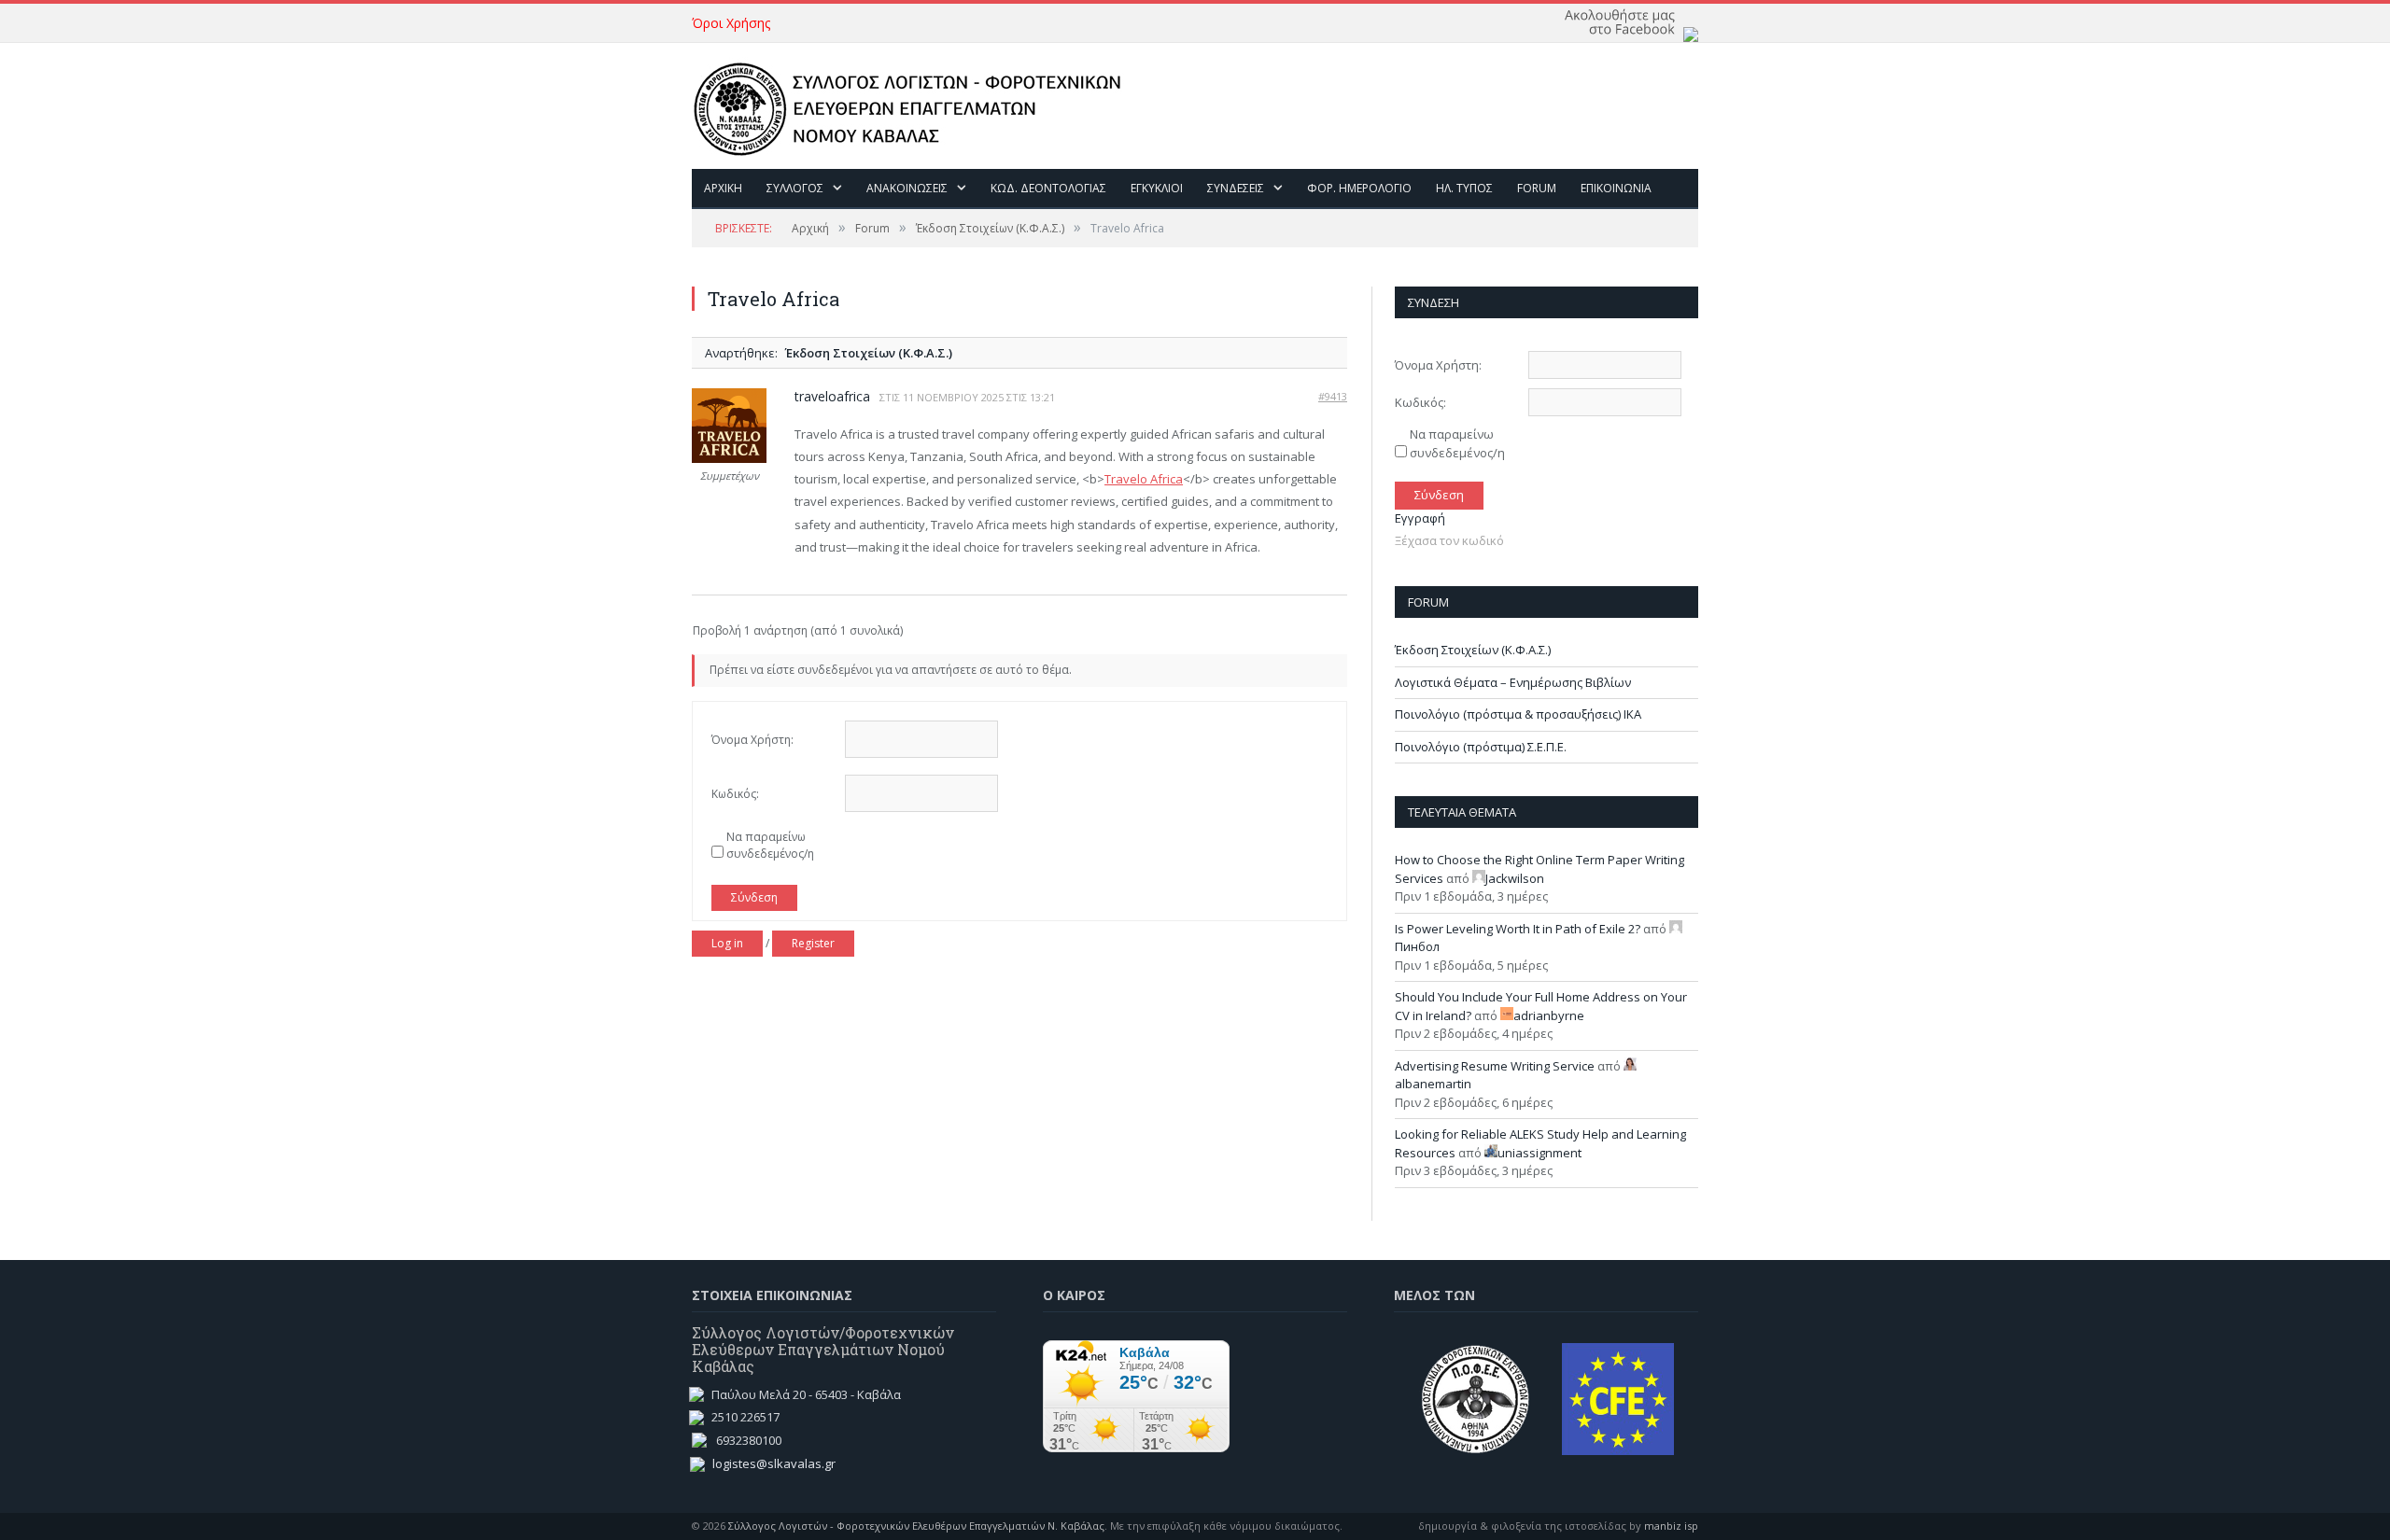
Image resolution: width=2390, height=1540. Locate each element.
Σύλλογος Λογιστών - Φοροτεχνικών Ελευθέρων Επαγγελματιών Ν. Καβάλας (916, 1526)
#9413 (1333, 396)
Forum (1537, 188)
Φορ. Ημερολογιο (1359, 188)
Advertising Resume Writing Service (1495, 1066)
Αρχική (810, 228)
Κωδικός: (735, 794)
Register (813, 943)
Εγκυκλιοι (1157, 188)
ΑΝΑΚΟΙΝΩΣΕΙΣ (907, 188)
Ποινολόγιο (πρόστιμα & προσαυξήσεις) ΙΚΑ (1518, 714)
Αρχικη (723, 188)
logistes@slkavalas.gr (774, 1463)
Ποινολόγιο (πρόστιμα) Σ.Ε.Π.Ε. (1481, 747)
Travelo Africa (1144, 479)
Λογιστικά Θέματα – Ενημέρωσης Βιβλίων (1513, 682)
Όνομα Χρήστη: (752, 740)
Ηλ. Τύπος (1464, 188)
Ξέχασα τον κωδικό (1449, 540)
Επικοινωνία (1616, 188)
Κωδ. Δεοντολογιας (1048, 188)
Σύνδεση (754, 897)
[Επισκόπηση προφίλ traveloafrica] (729, 459)
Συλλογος (795, 188)
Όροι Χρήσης (731, 23)
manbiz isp (1671, 1526)
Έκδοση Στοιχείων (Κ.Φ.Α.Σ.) (990, 228)
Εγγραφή (1420, 518)
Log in (727, 943)
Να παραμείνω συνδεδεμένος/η (770, 845)
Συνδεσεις (1236, 188)
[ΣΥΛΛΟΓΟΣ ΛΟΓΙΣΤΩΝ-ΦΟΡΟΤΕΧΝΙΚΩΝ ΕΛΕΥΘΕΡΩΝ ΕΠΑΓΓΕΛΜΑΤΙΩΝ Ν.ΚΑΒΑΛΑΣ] (917, 105)
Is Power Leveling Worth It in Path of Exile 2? (1518, 929)
